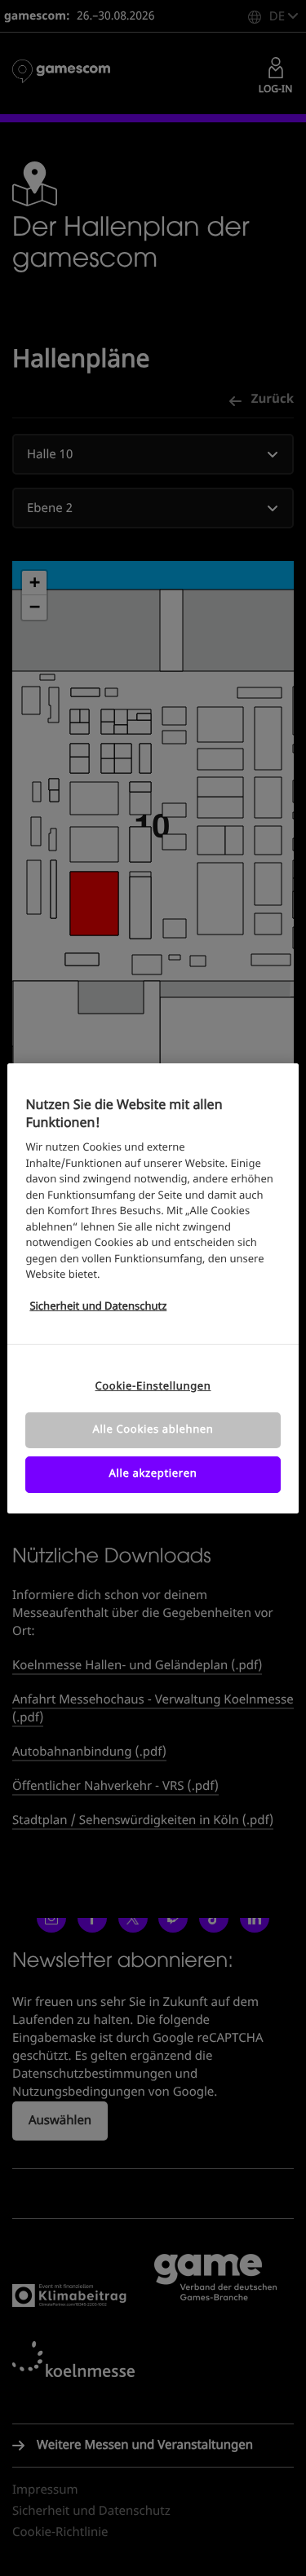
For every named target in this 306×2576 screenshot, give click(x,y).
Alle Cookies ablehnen (153, 1430)
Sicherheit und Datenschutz (98, 1307)
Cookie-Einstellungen (153, 1387)
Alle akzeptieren (153, 1474)
